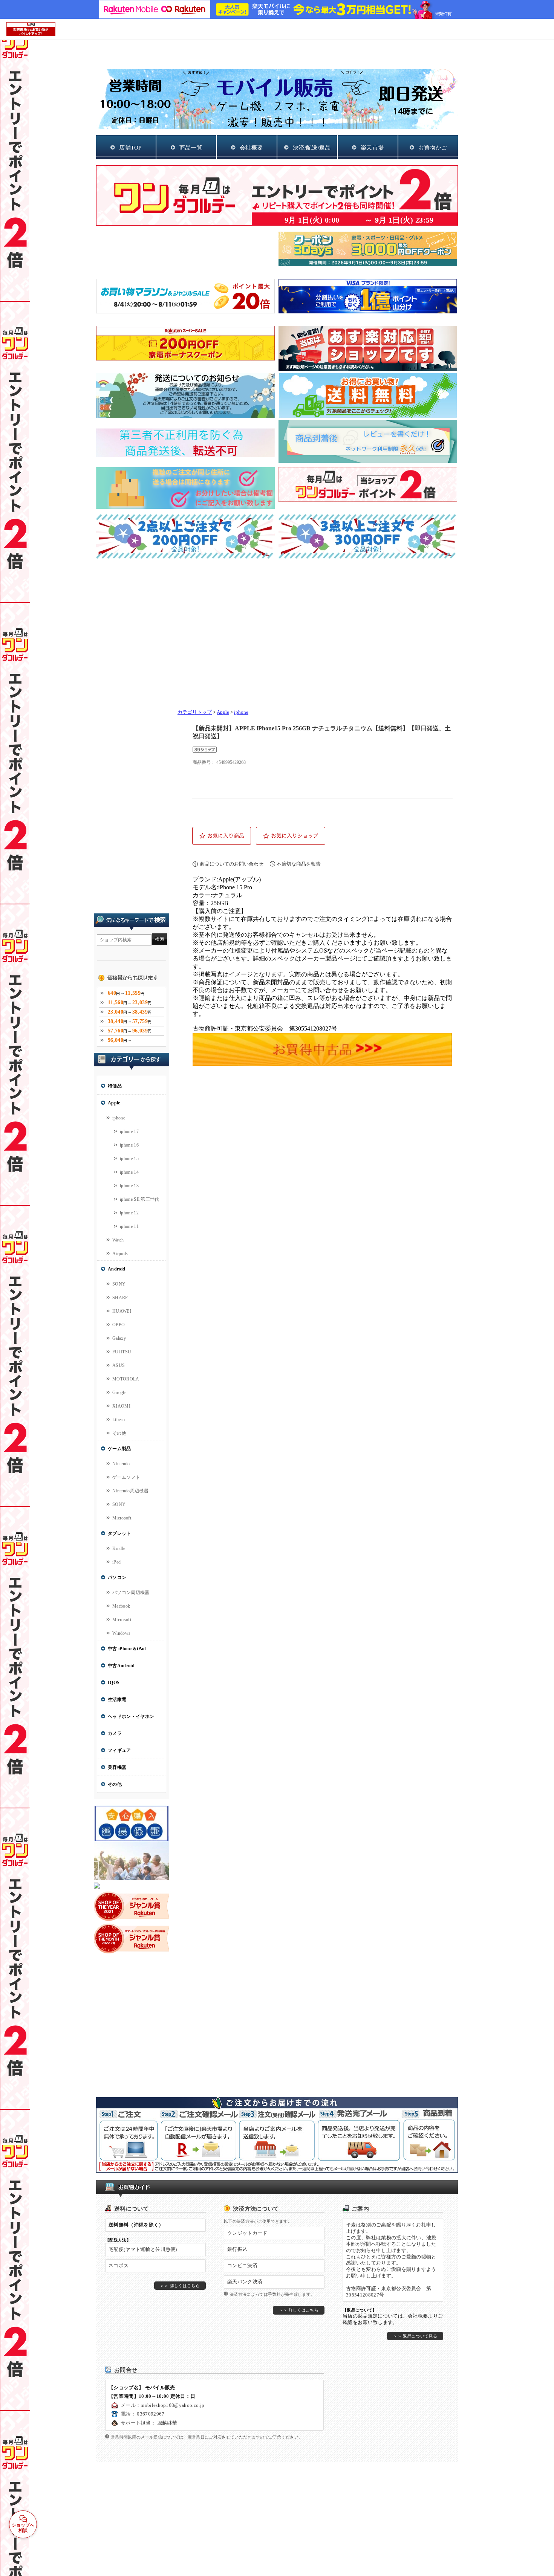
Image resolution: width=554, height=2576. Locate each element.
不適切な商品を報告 (299, 864)
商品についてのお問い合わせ (232, 864)
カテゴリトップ (195, 712)
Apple (223, 712)
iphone (241, 712)
